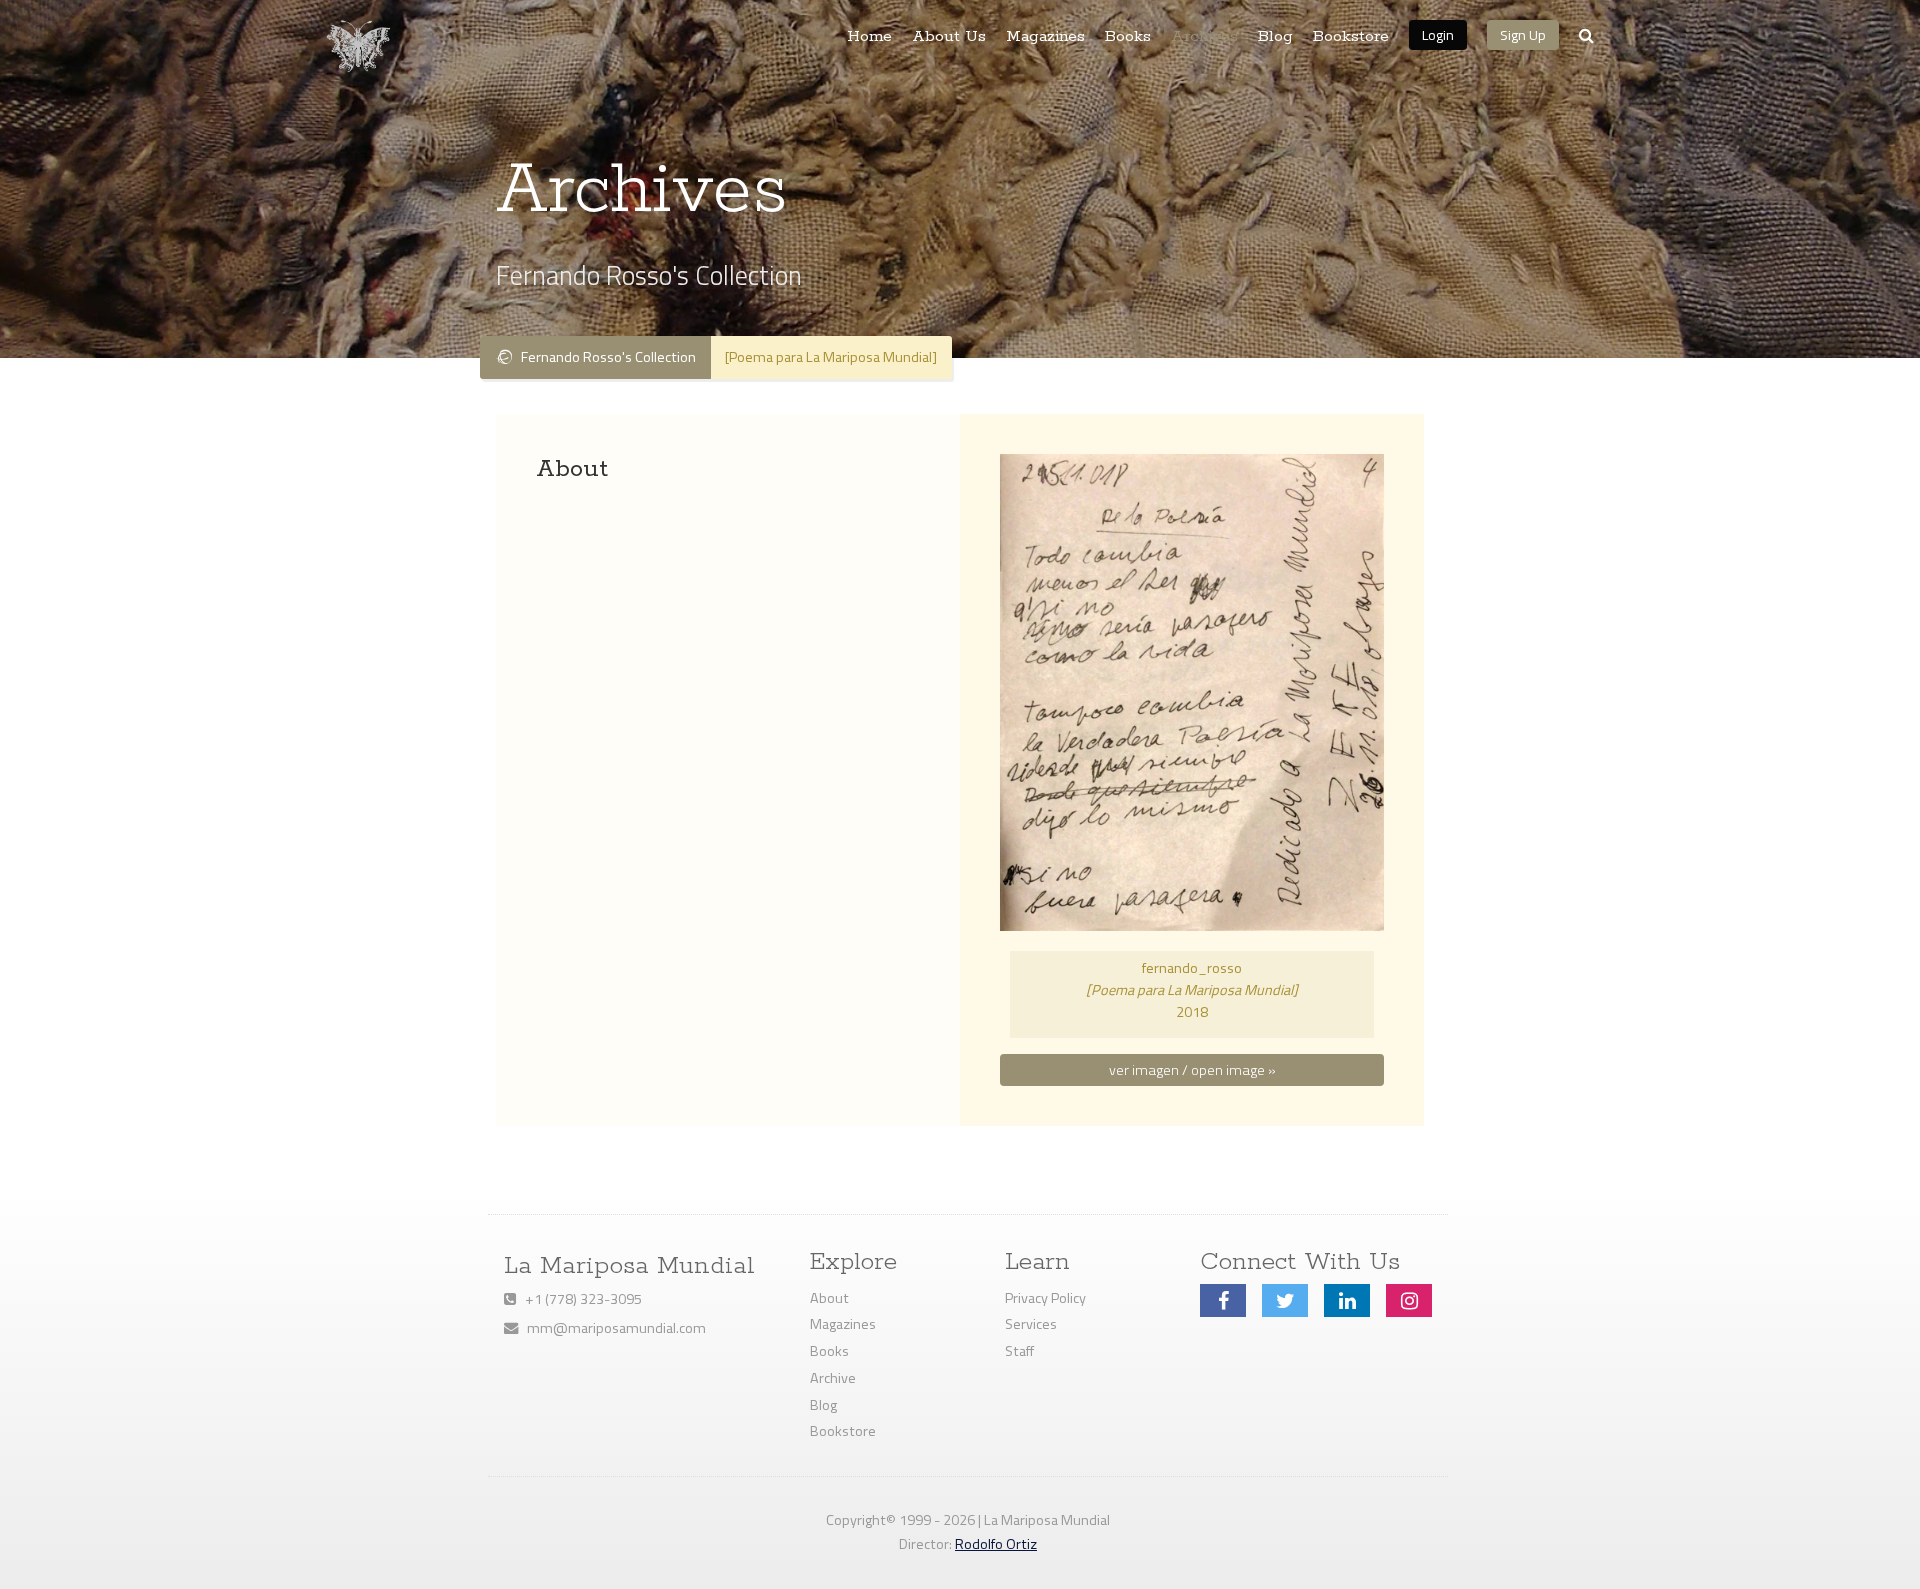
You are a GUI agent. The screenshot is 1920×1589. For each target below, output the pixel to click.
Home (869, 37)
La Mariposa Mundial (629, 1266)
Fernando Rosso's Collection (604, 357)
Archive (833, 1378)
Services (1031, 1324)
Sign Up (1523, 34)
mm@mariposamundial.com (612, 1328)
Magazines (1045, 37)
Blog (1275, 37)
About (829, 1298)
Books (1128, 37)
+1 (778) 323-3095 (579, 1299)
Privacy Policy (1045, 1298)
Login (1438, 34)
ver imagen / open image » (1192, 1070)
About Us (949, 37)
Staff (1019, 1351)
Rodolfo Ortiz (996, 1544)
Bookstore (1351, 37)
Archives (1204, 37)
